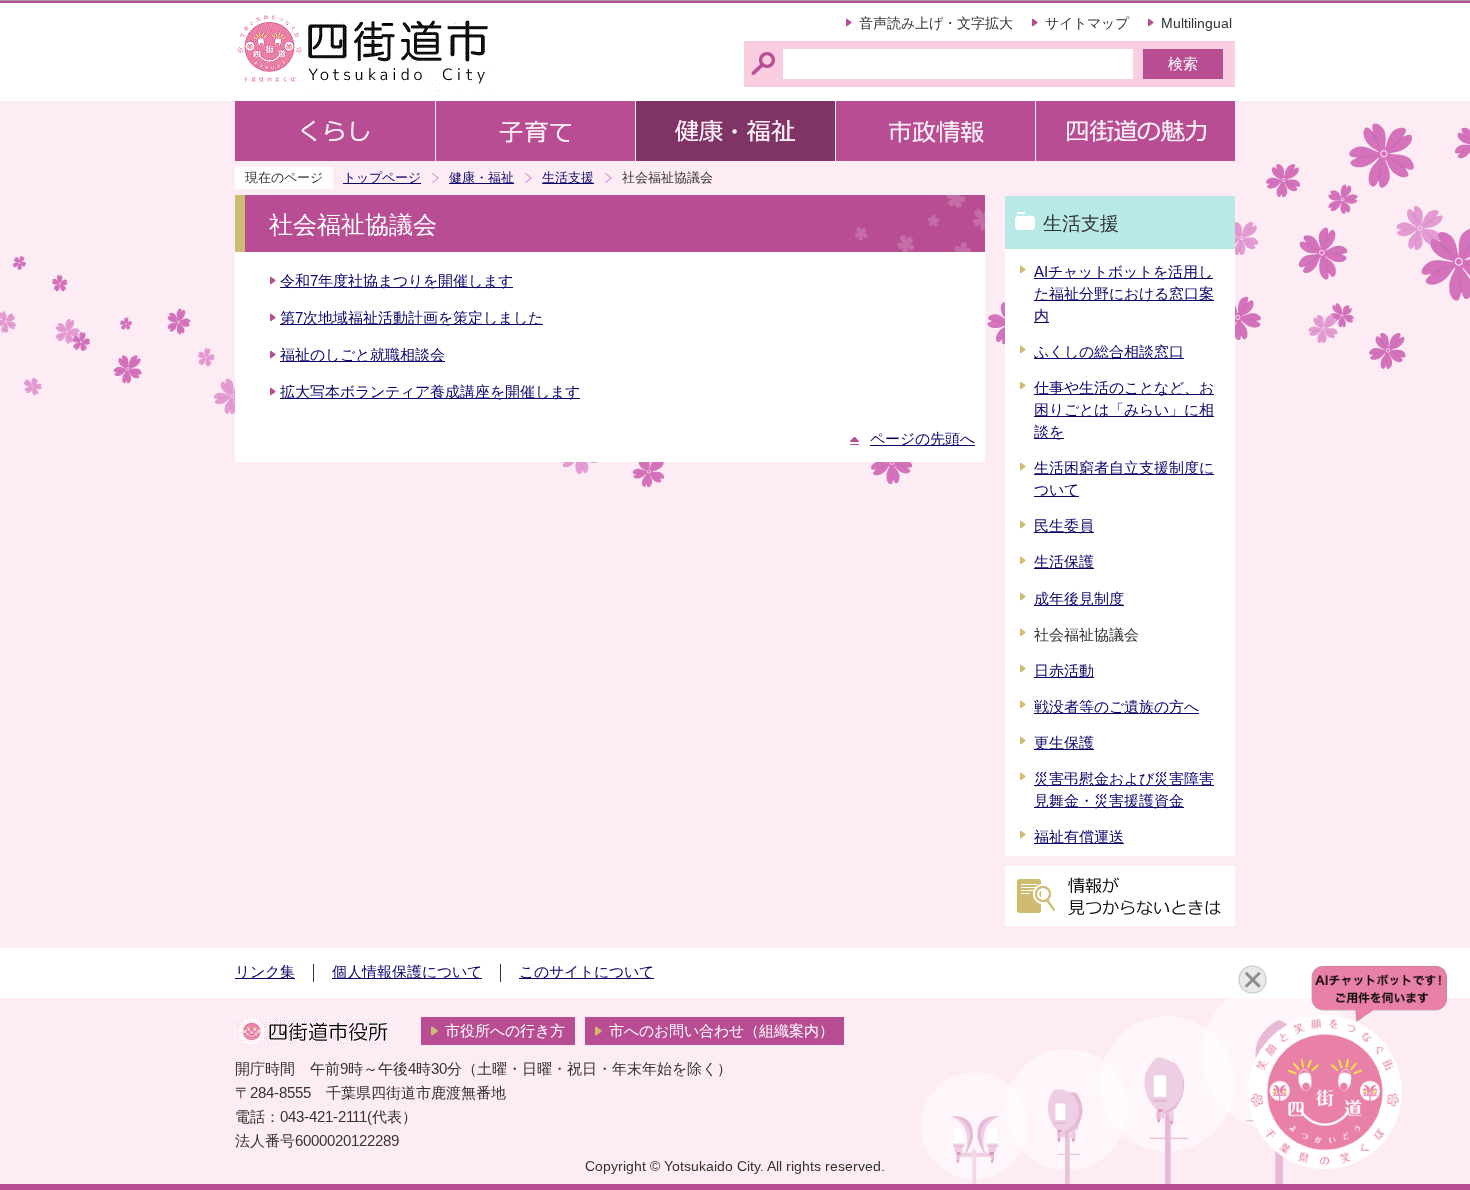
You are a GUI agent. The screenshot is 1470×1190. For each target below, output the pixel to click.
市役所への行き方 (505, 1031)
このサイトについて (586, 972)
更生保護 (1064, 743)
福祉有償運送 (1079, 837)
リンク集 (265, 972)
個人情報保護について (407, 972)
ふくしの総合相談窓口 (1109, 352)
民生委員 (1064, 526)
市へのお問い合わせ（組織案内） (721, 1031)
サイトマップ (1087, 23)
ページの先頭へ (922, 439)
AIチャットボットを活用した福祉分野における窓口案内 (1124, 294)
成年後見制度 (1079, 599)
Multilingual (1196, 23)
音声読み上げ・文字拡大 (936, 23)
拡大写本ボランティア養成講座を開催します (430, 392)
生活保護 (1064, 562)
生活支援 (568, 177)
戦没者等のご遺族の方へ (1116, 707)
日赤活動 (1064, 671)
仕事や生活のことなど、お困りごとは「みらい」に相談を (1124, 410)
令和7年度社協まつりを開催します (396, 281)
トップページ (382, 177)
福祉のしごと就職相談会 (362, 355)
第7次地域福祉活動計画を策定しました (411, 318)
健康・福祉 (481, 177)
